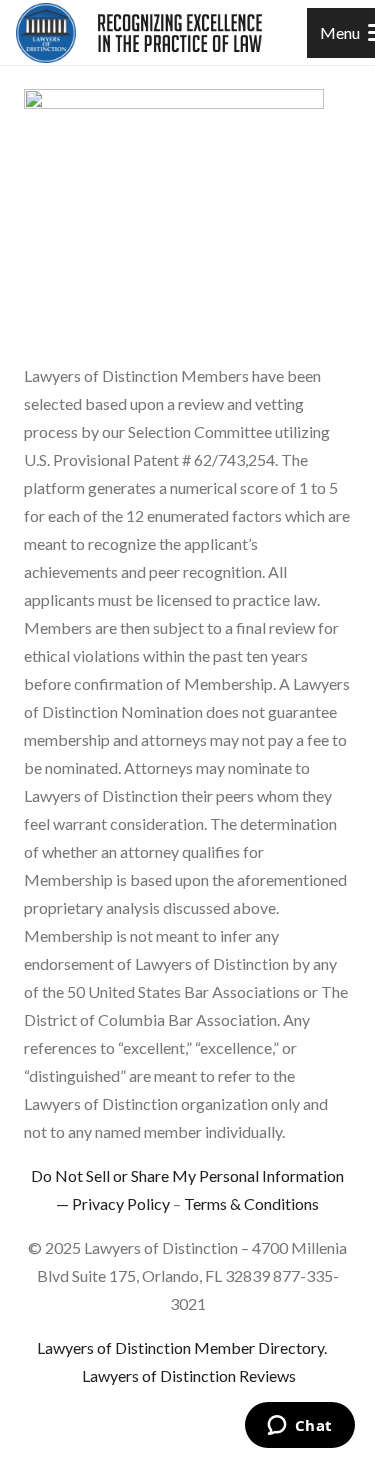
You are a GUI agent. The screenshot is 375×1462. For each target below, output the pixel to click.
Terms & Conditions (251, 1203)
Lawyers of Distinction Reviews (189, 1375)
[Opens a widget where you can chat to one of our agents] (299, 1427)
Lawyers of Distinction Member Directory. (182, 1347)
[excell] (180, 33)
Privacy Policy (121, 1203)
